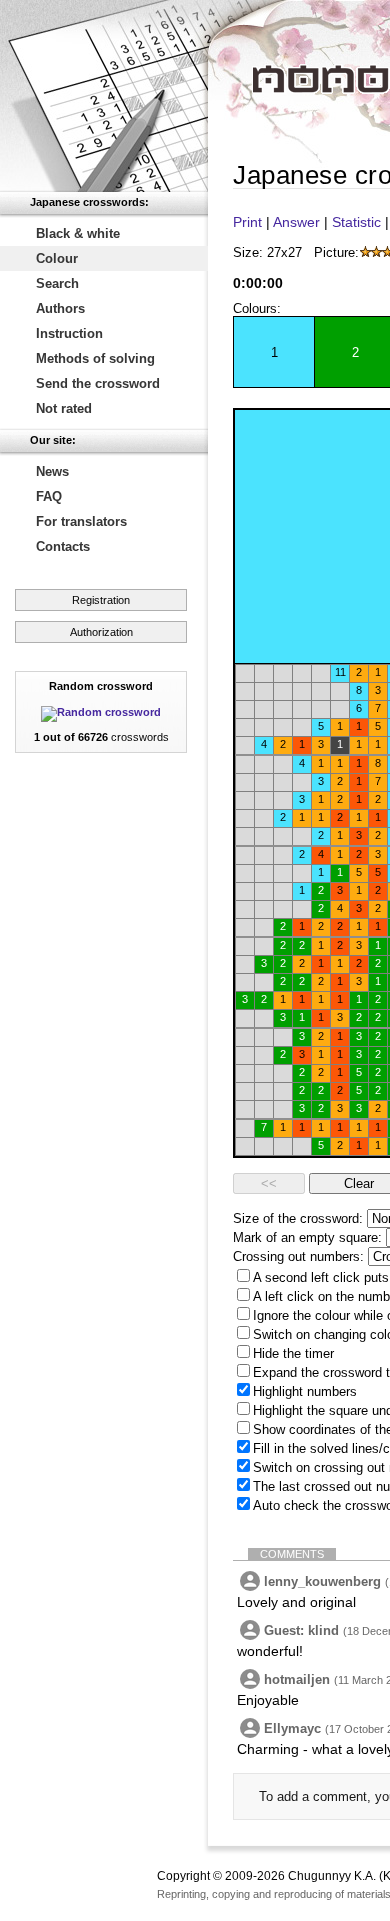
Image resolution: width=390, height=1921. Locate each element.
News (52, 471)
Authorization (101, 632)
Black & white (78, 233)
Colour (57, 258)
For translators (81, 521)
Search (57, 283)
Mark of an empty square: (307, 1237)
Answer (296, 222)
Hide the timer (293, 1353)
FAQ (49, 496)
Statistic (356, 222)
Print (247, 222)
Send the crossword (98, 383)
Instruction (69, 333)
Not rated (64, 408)
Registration (101, 600)
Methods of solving (95, 358)
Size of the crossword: (298, 1218)
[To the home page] (104, 96)
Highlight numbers (305, 1391)
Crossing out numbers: (298, 1256)
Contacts (63, 546)
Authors (60, 308)
